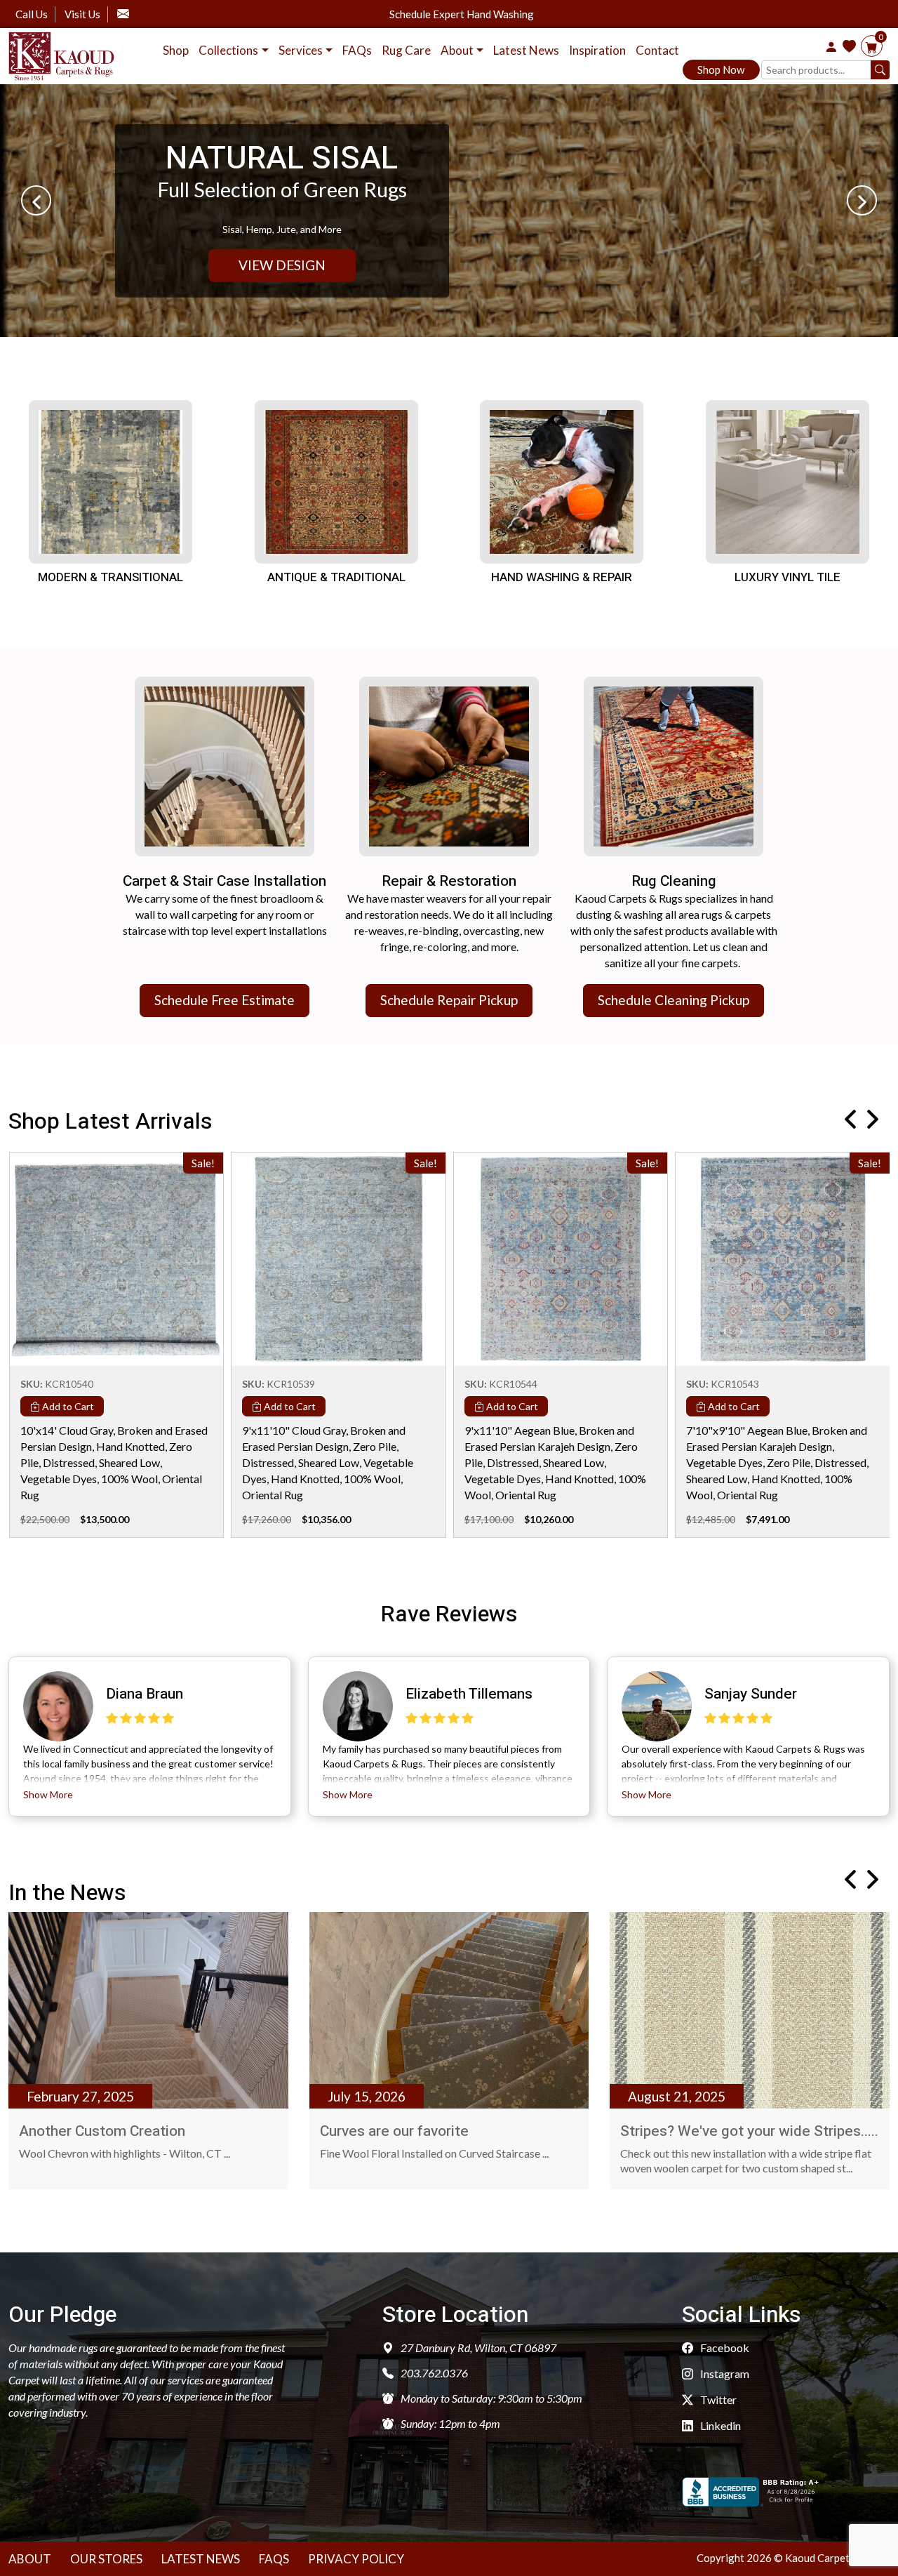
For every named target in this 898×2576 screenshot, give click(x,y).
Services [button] (301, 50)
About (30, 2559)
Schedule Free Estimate (224, 1000)
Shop (176, 50)
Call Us (32, 14)
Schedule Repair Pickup (449, 1000)
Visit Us (82, 14)
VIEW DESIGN (282, 265)
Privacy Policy (356, 2559)
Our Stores (106, 2559)
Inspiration (597, 50)
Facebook (724, 2348)
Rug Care (406, 50)
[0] (872, 47)
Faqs (274, 2559)
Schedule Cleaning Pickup (673, 1000)
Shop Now (721, 69)
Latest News (526, 50)
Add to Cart (67, 1406)
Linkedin (719, 2425)
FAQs (357, 50)
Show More (48, 1794)
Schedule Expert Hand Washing (462, 14)
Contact (657, 50)
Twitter (717, 2399)
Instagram (724, 2373)
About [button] (457, 50)
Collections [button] (228, 50)
